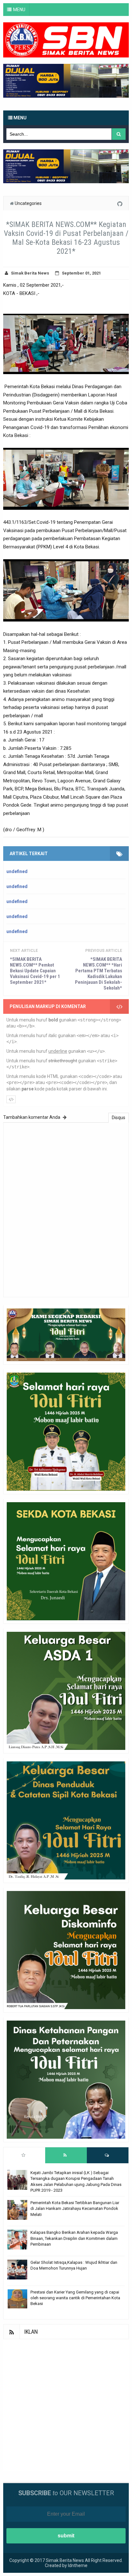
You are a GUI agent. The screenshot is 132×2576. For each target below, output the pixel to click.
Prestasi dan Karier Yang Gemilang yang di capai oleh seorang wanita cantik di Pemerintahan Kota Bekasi (75, 2298)
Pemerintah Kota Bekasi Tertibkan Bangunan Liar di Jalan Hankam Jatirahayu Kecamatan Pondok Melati (75, 2208)
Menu (20, 118)
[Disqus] (66, 1209)
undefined (17, 871)
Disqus (119, 1118)
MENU (19, 10)
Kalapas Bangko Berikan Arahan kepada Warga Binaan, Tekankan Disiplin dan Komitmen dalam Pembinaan (74, 2238)
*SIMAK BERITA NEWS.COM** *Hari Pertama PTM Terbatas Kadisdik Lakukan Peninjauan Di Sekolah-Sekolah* (99, 974)
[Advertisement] (66, 2405)
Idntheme (78, 2565)
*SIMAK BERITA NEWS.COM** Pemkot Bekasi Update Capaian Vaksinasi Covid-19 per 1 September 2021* (35, 971)
